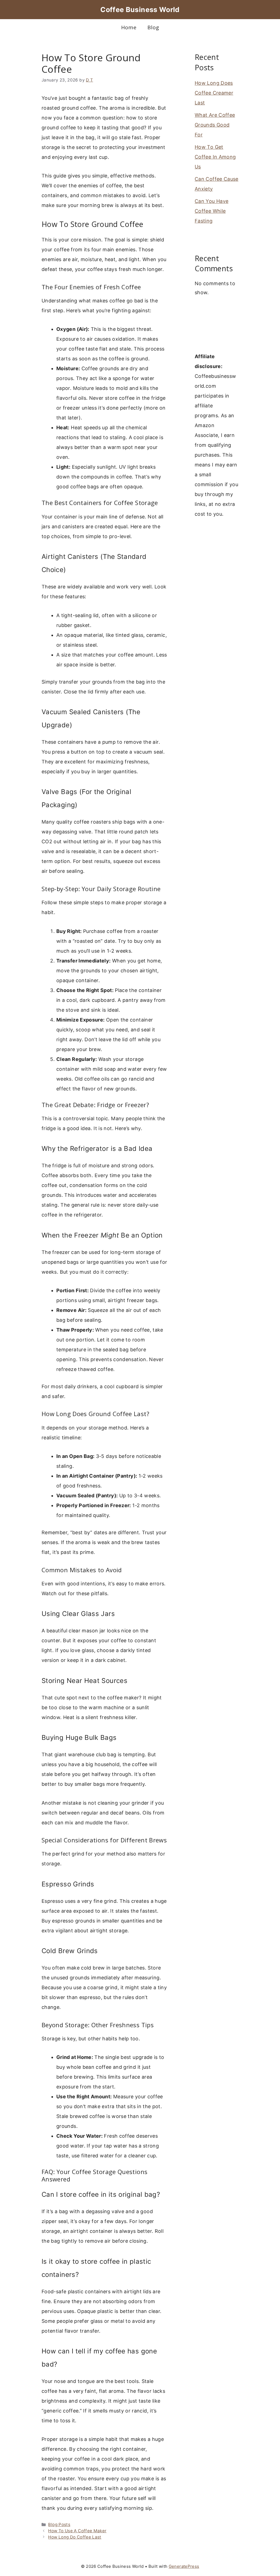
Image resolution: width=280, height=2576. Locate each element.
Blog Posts (59, 2524)
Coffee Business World (140, 10)
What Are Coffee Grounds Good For (215, 125)
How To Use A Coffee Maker (77, 2531)
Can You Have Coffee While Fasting (212, 211)
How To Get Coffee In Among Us (215, 157)
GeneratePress (184, 2566)
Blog (153, 27)
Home (129, 27)
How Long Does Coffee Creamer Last (214, 93)
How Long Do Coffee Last (75, 2537)
